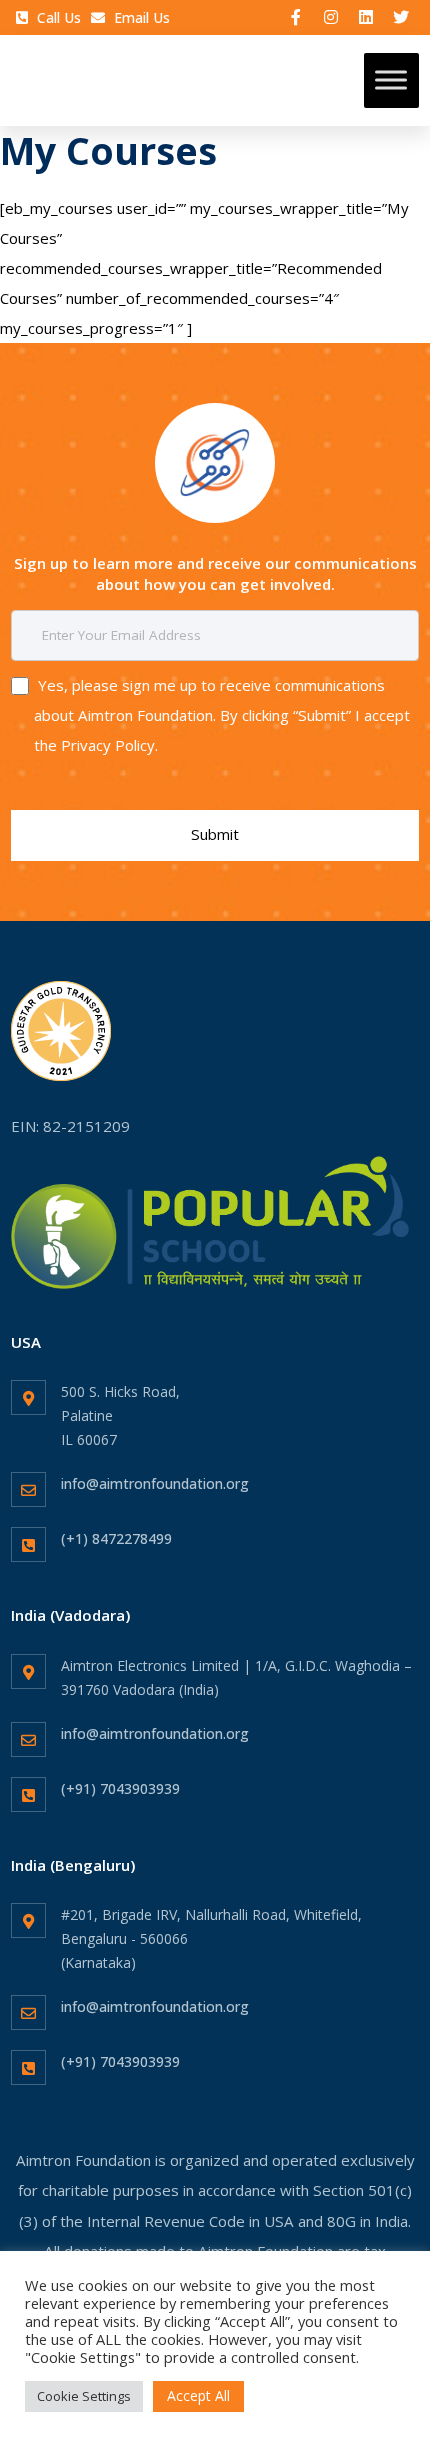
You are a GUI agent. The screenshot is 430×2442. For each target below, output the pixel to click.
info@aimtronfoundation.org (155, 1483)
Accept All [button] (198, 2395)
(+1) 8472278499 (116, 1538)
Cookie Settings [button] (84, 2396)
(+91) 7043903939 (120, 1788)
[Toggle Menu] (391, 80)
